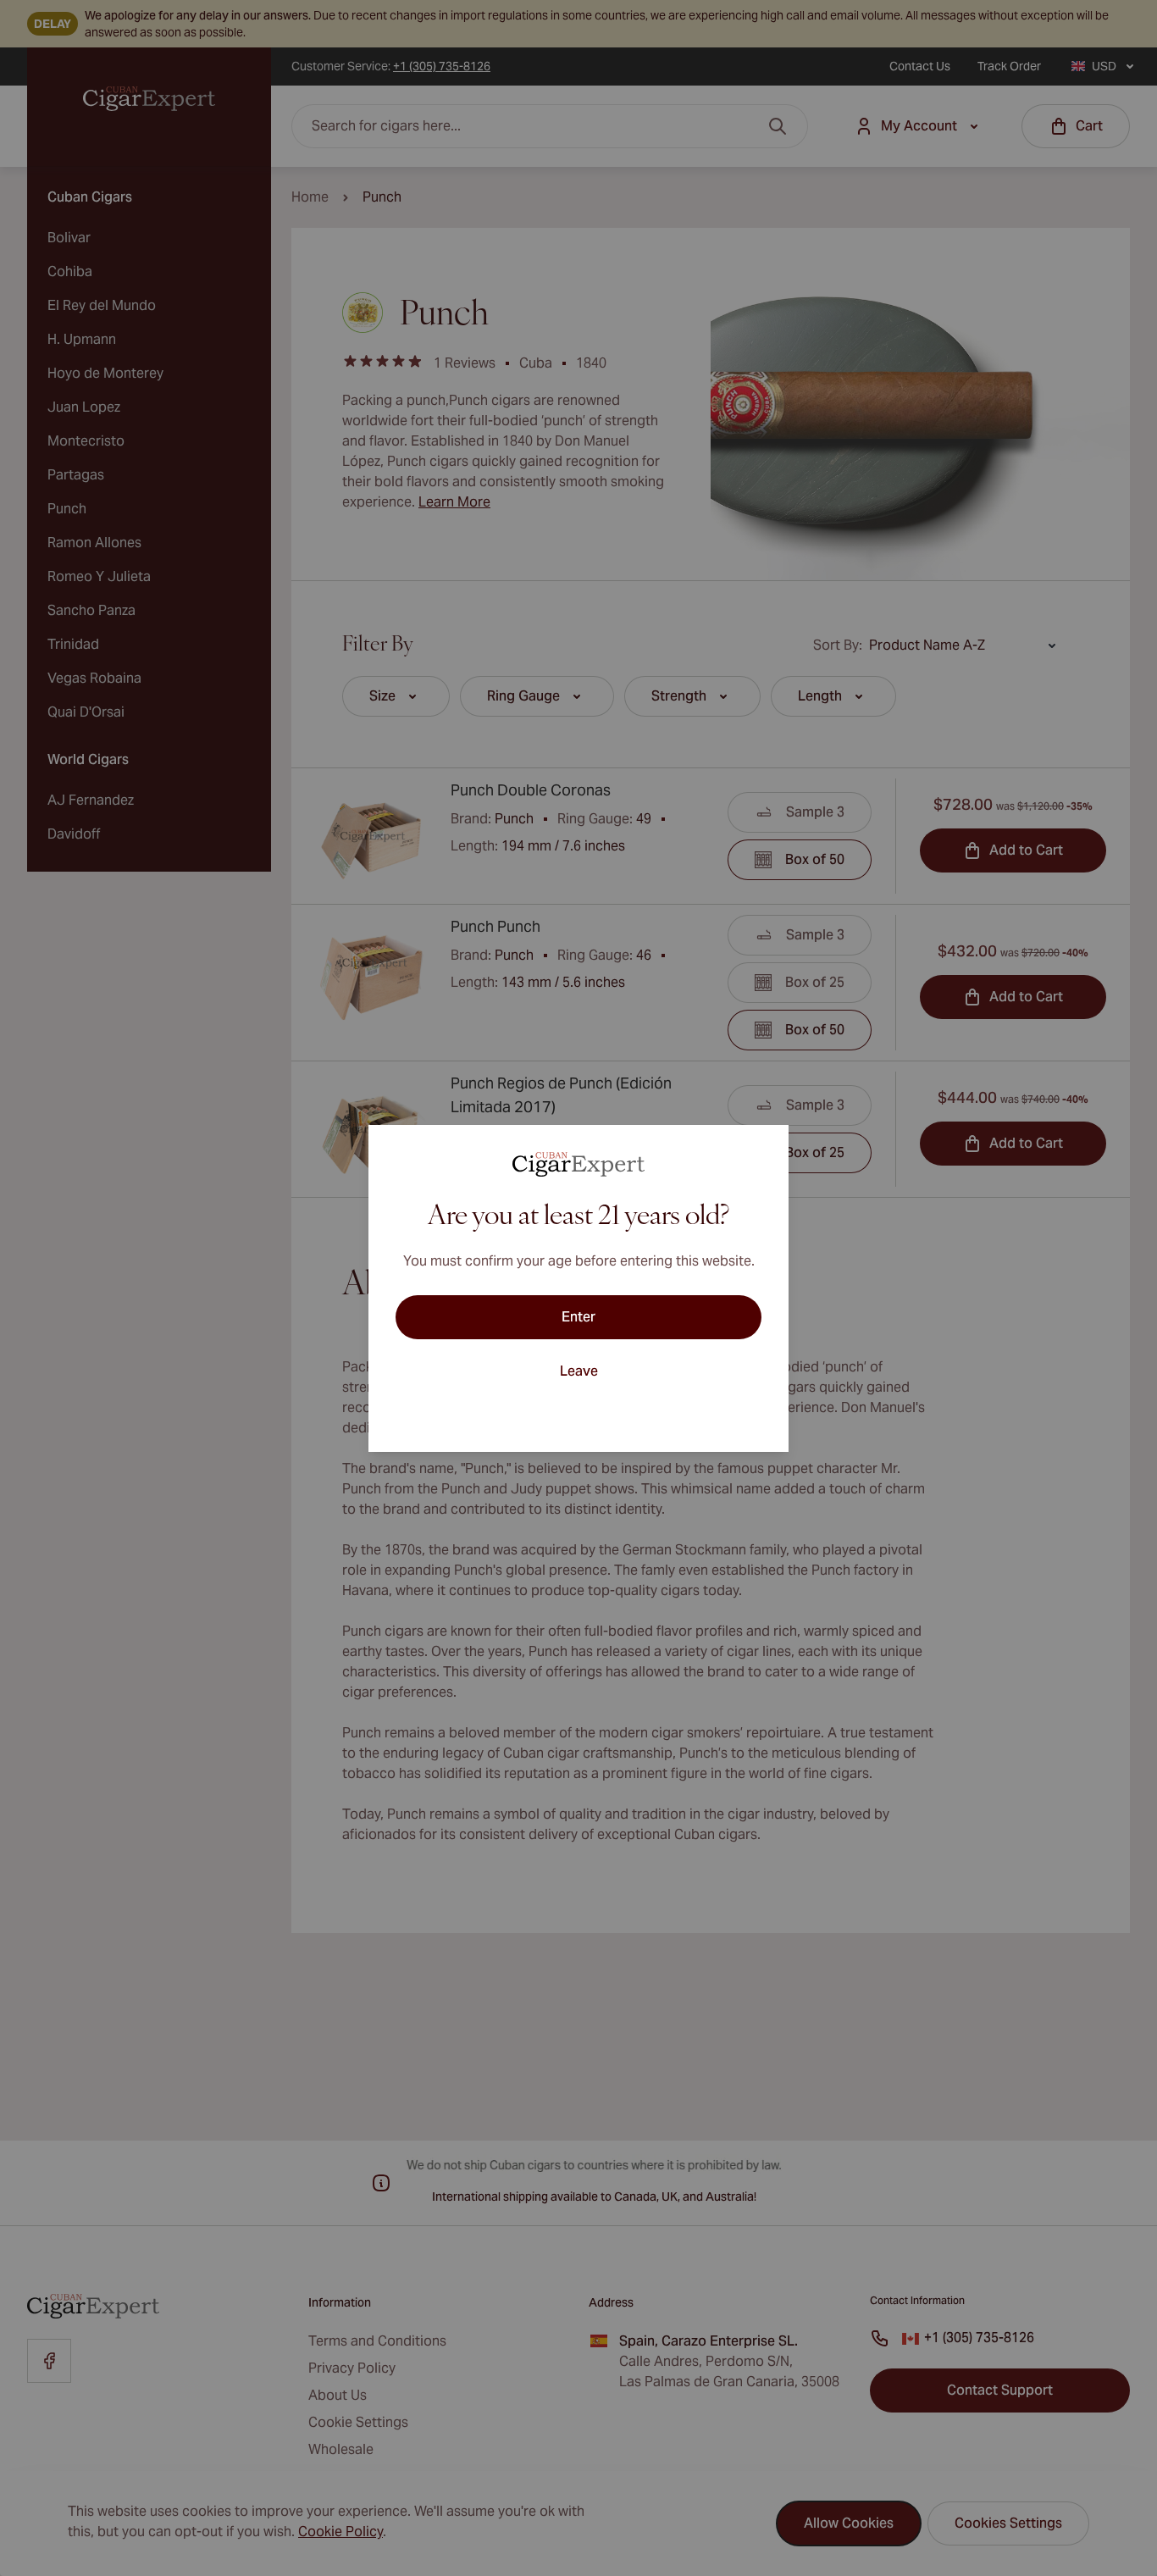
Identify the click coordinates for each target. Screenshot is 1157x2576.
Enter (578, 1317)
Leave (579, 1371)
